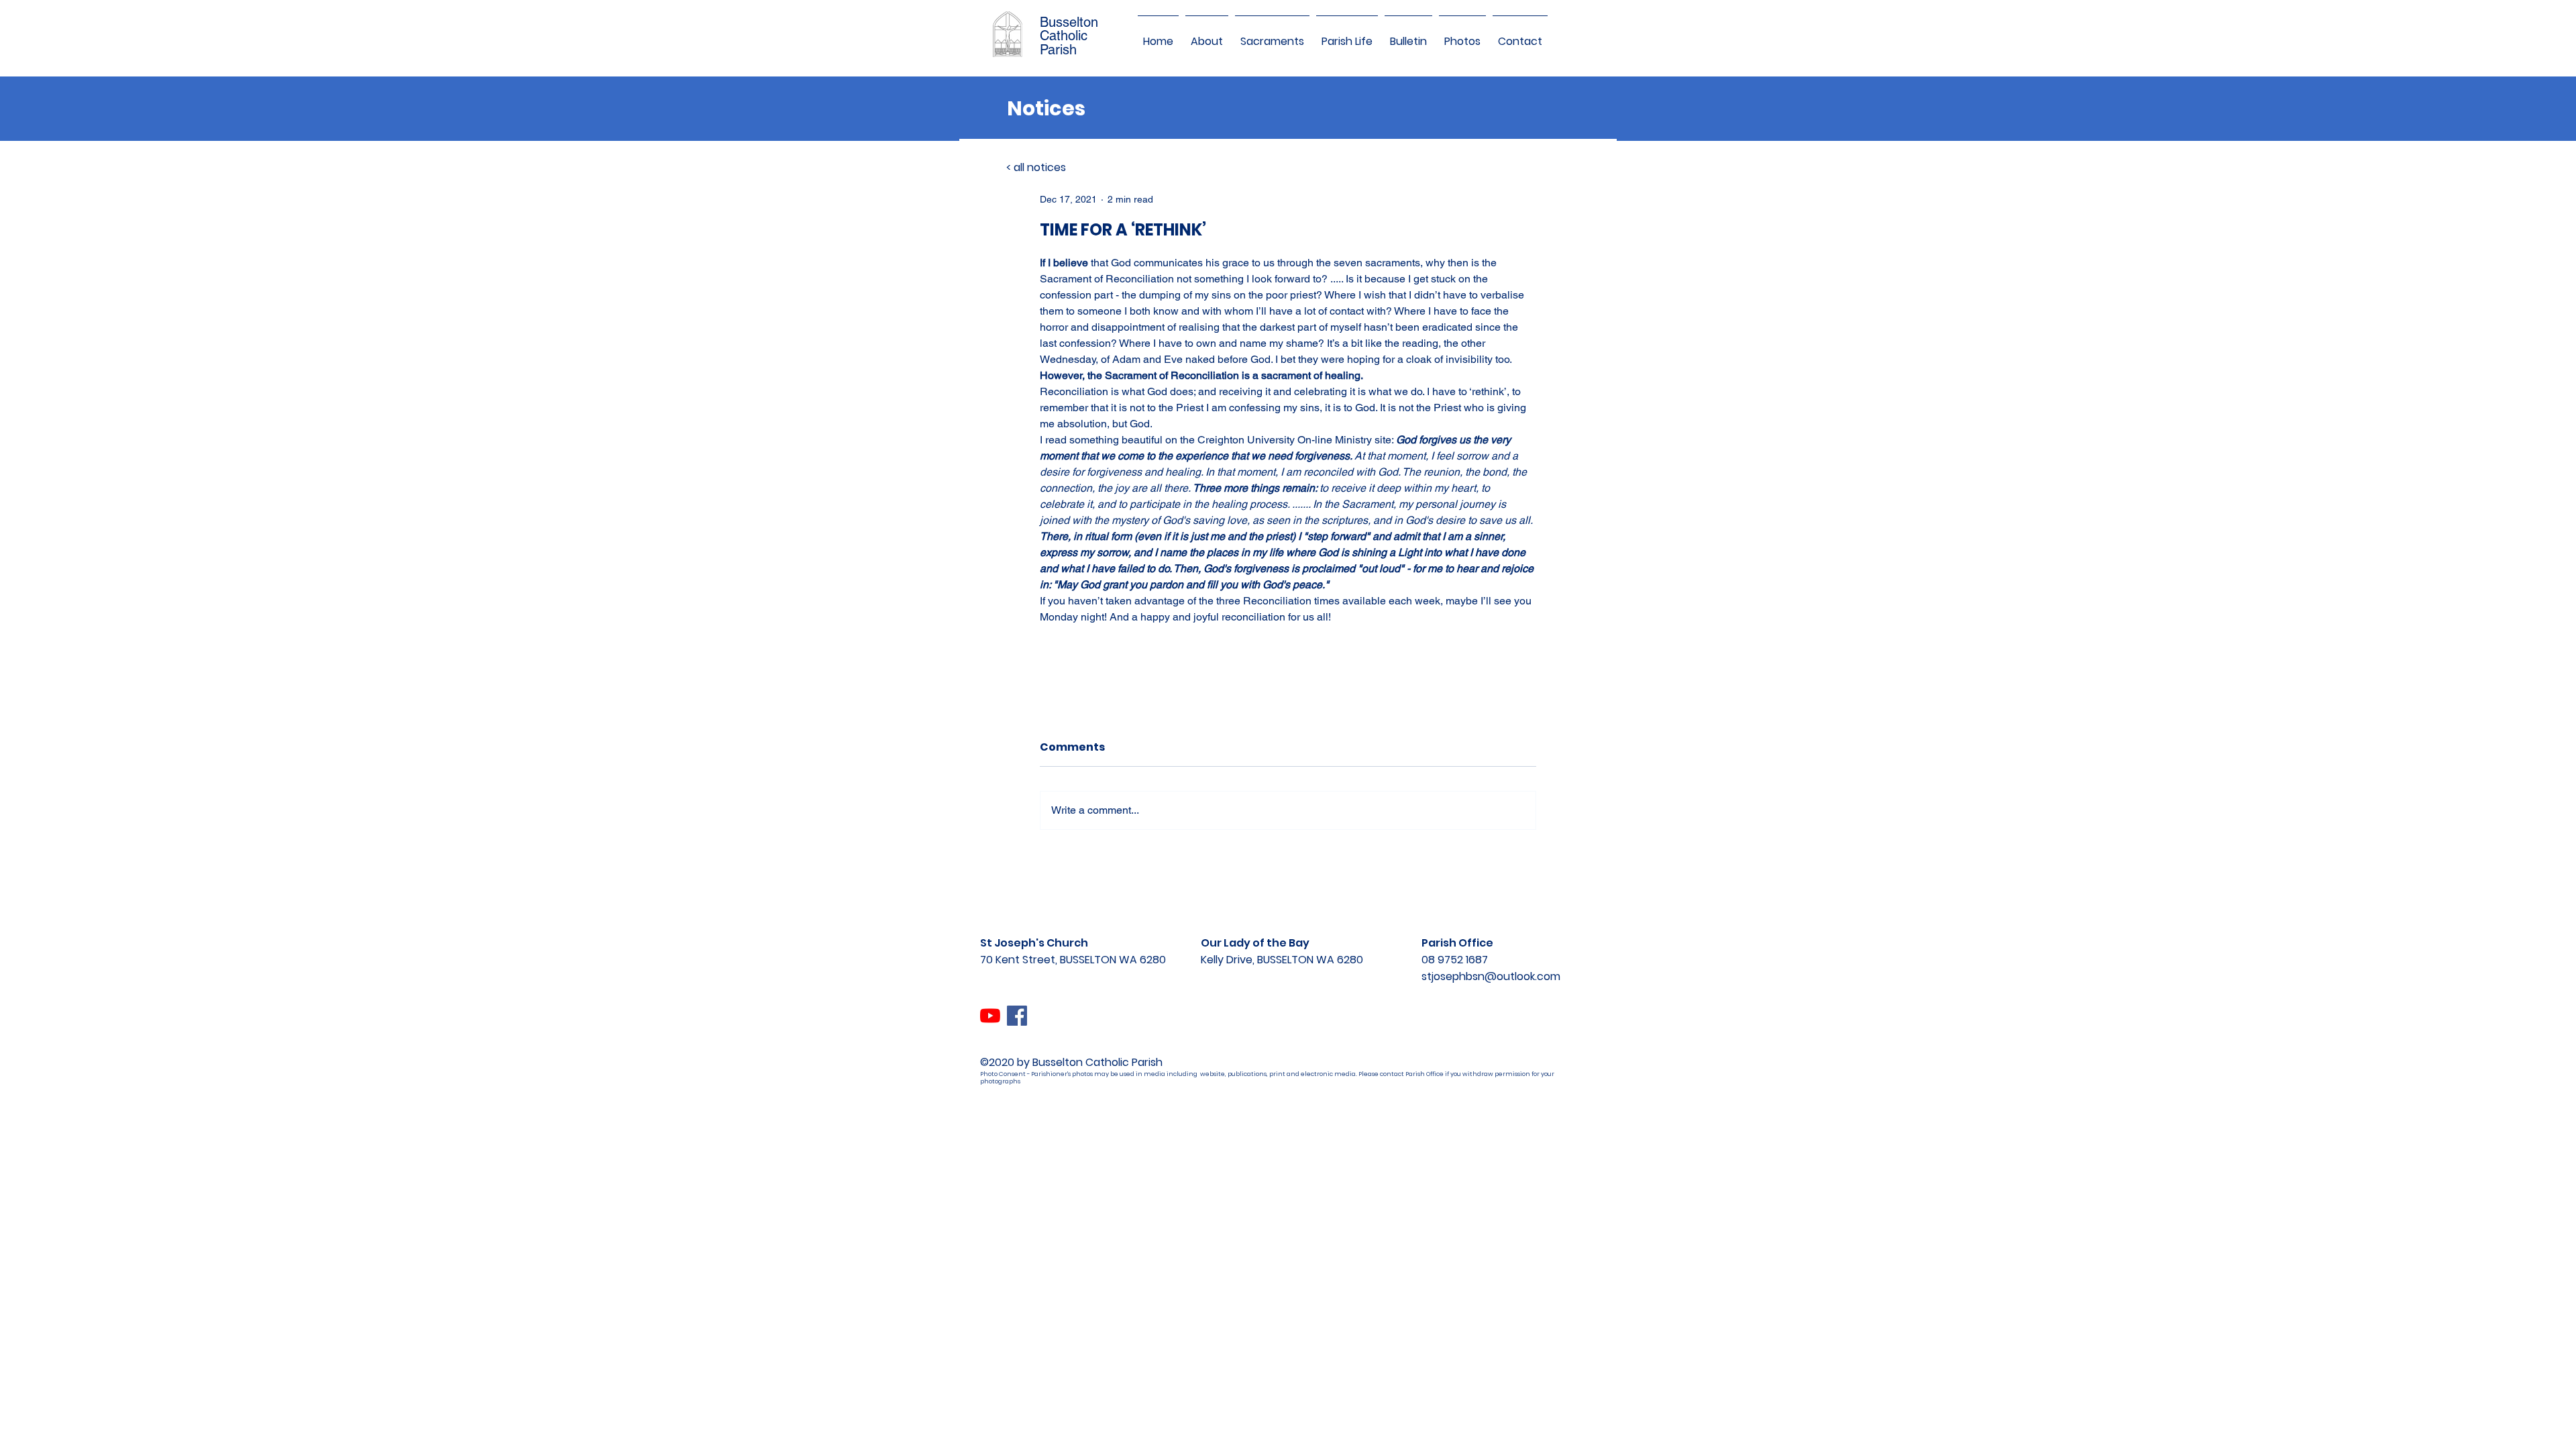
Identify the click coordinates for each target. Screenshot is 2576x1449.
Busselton (1069, 22)
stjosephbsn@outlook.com (1491, 976)
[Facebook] (1017, 1016)
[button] (1207, 36)
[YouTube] (990, 1016)
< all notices (1036, 167)
